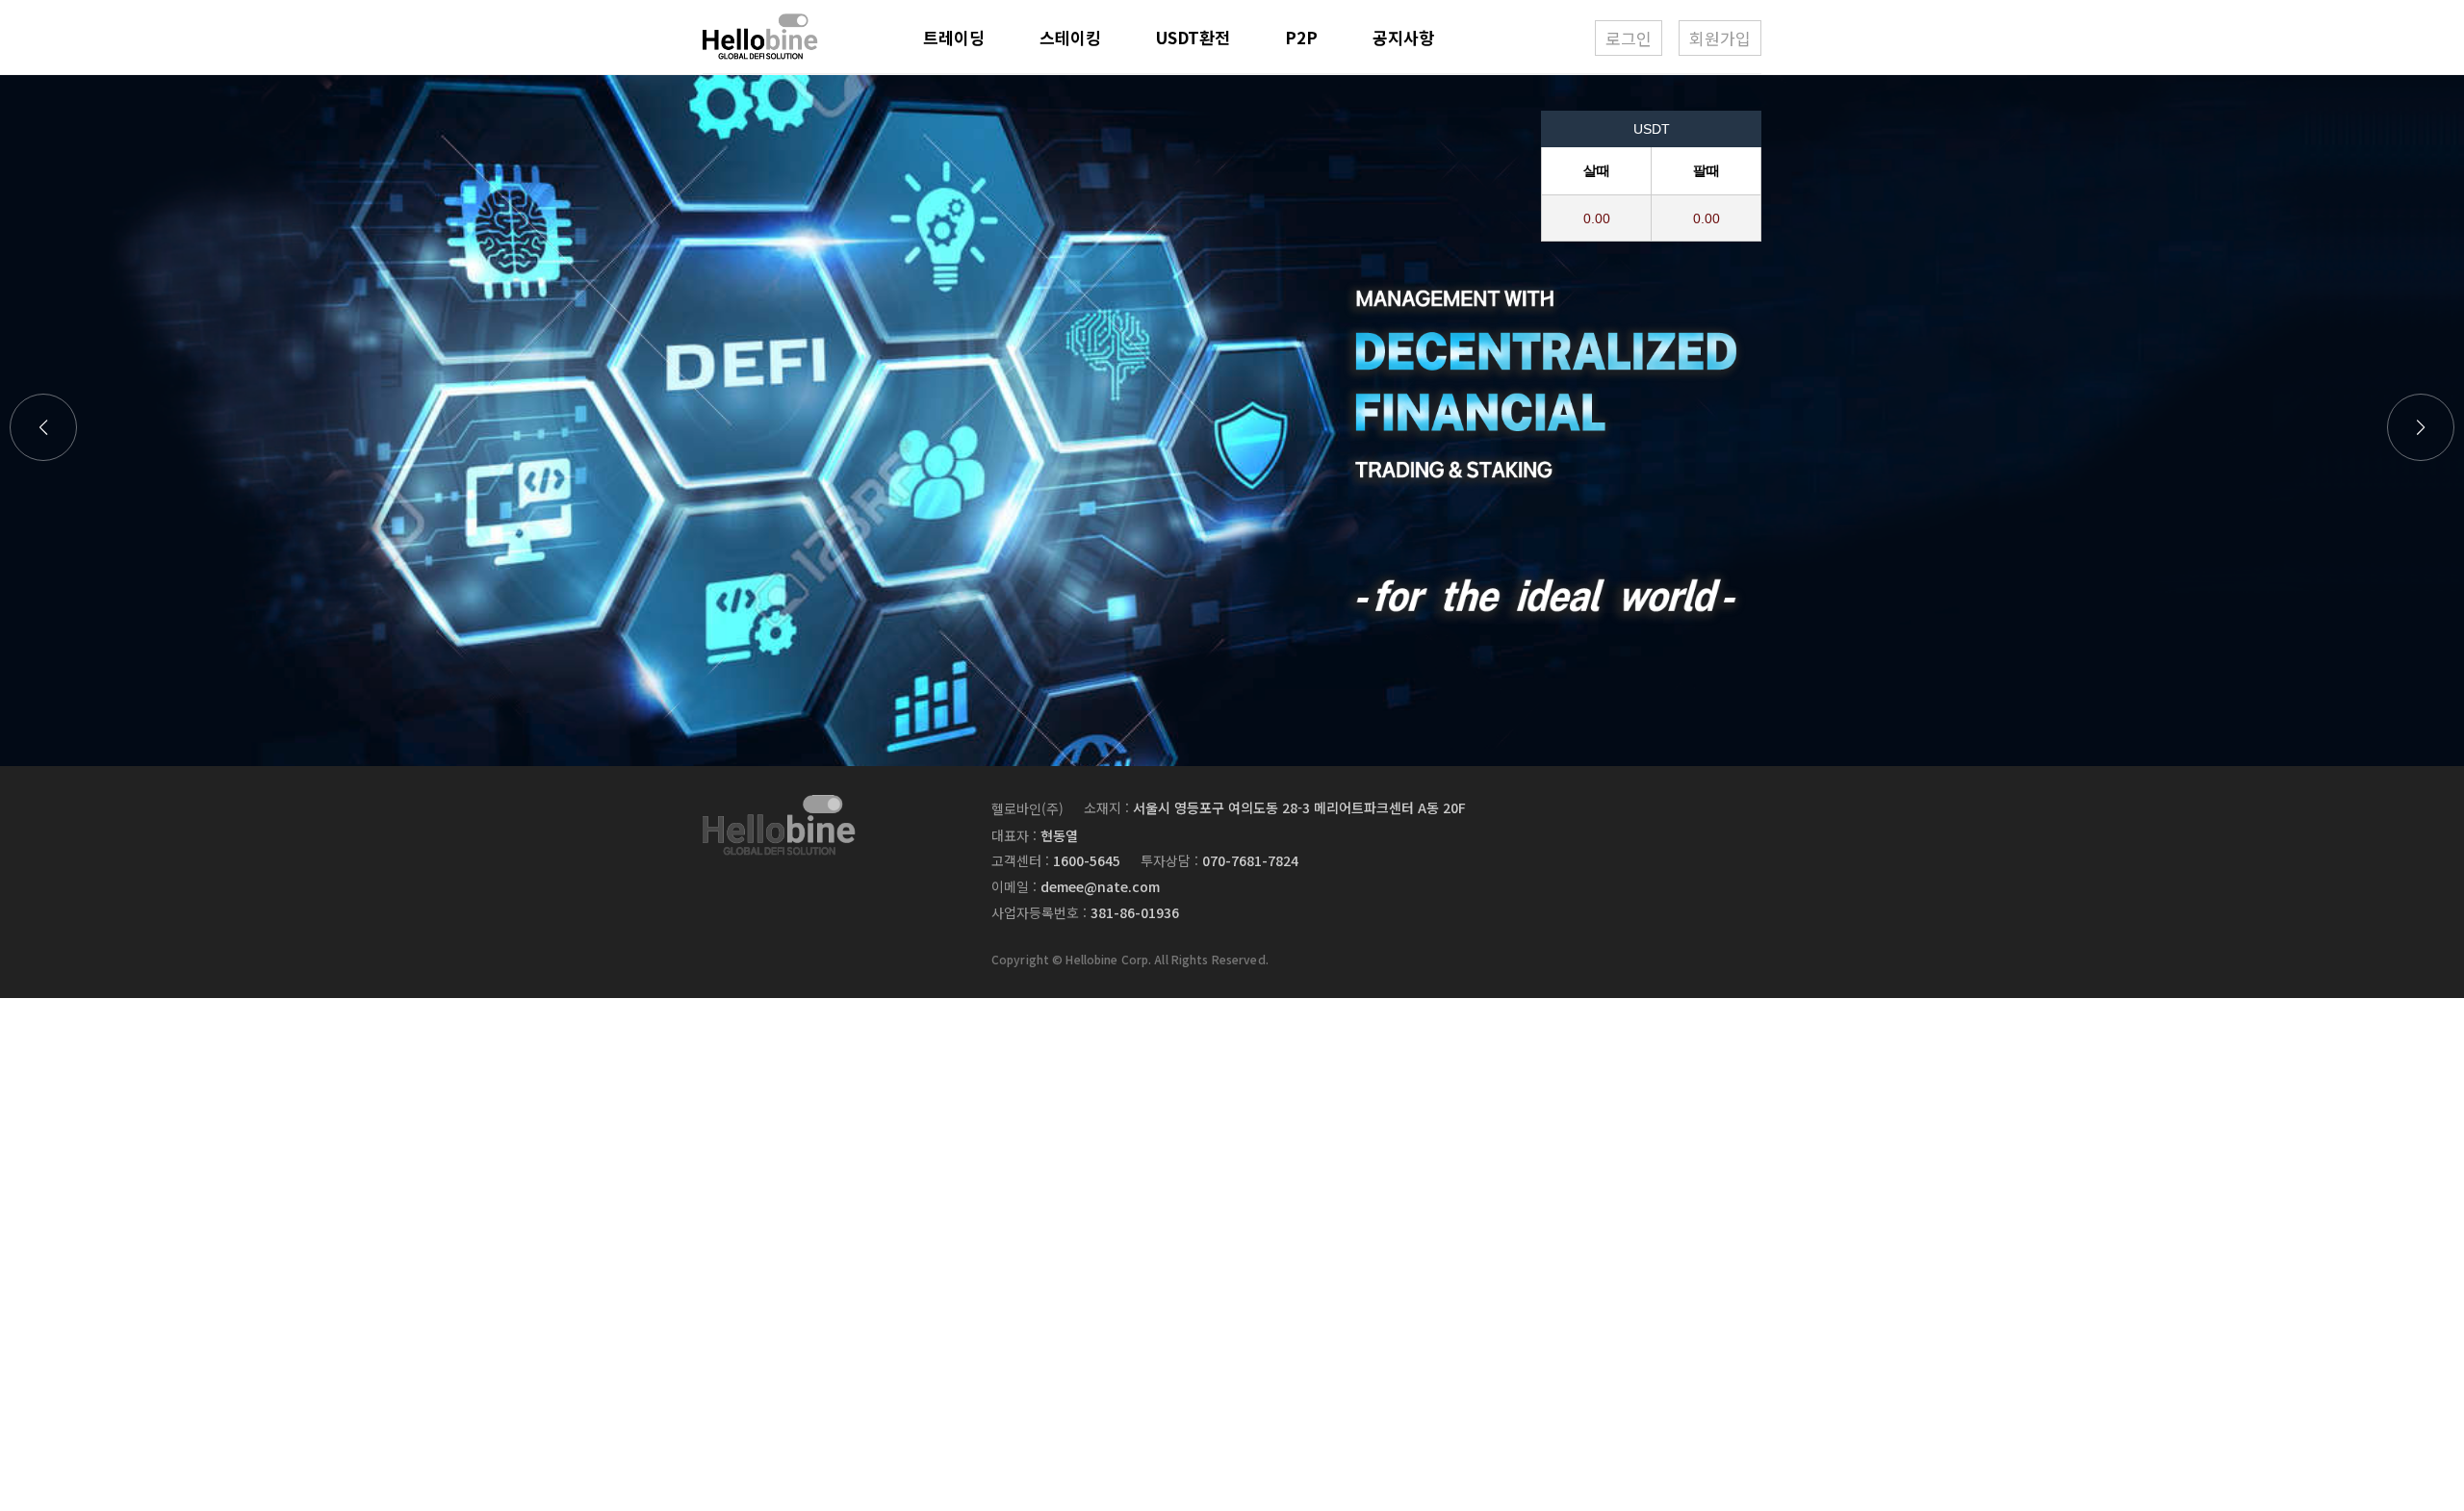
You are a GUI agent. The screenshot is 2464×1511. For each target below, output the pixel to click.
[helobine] (779, 823)
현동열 (1059, 835)
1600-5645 (1087, 860)
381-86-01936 (1135, 912)
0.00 (1597, 218)
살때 (1597, 170)
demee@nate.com (1100, 886)
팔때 (1707, 170)
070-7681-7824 (1250, 860)
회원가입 (1720, 38)
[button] (2421, 427)
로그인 (1629, 38)
